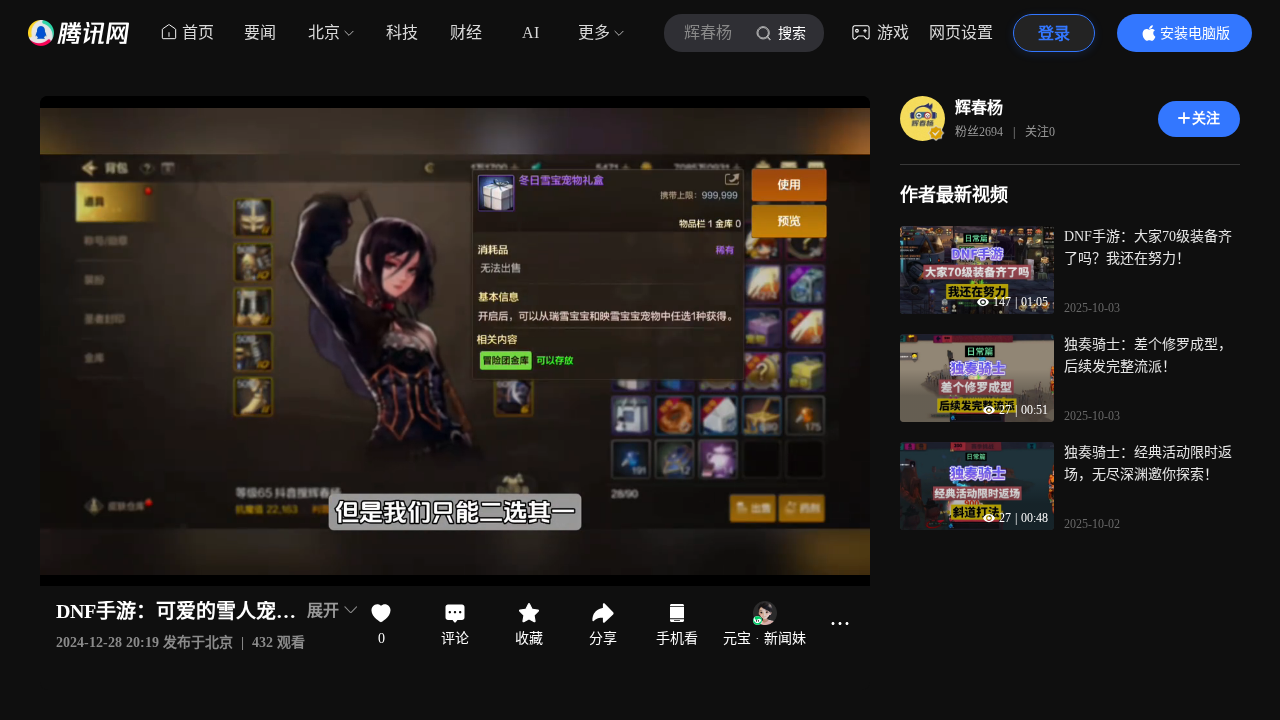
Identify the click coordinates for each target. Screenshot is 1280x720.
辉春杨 (979, 107)
